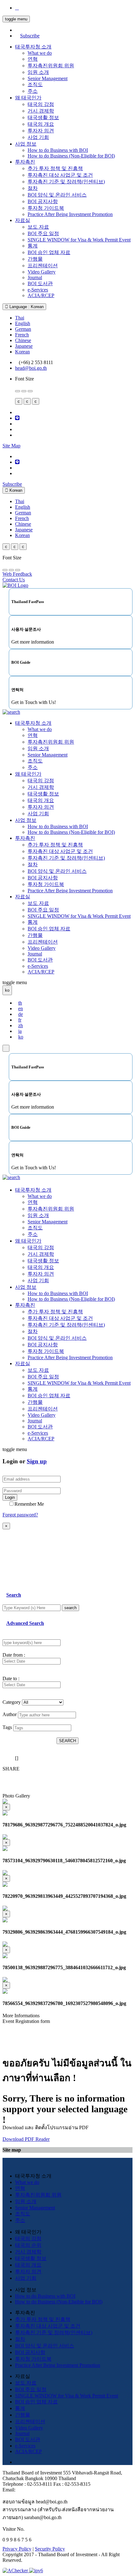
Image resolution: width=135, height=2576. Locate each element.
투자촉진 (25, 162)
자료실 (23, 220)
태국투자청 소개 (33, 47)
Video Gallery (42, 272)
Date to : (11, 1679)
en (21, 1008)
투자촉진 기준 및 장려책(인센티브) (66, 182)
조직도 (35, 84)
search (70, 1608)
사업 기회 (38, 137)
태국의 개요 (41, 124)
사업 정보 (26, 144)
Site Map (11, 446)
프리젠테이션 (43, 266)
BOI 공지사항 (43, 201)
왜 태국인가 (28, 98)
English (23, 323)
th (20, 1003)
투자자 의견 (41, 131)
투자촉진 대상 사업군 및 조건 (60, 175)
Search (14, 1595)
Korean (22, 352)
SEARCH (67, 1741)
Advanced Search (25, 1623)
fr (20, 1020)
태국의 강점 (41, 104)
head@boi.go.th (31, 368)
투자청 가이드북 (46, 208)
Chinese (23, 340)
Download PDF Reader (26, 2139)
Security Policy (50, 2549)
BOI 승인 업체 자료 (49, 252)
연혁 (33, 59)
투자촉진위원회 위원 (51, 66)
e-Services (38, 290)
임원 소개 (38, 72)
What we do (40, 53)
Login (10, 1497)
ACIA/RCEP (41, 295)
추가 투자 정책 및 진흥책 (55, 168)
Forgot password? (20, 1515)
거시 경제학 (41, 111)
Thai (20, 318)
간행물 (35, 259)
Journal (35, 277)
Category (12, 1702)
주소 (33, 91)
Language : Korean (26, 307)
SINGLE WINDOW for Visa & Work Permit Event (79, 240)
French (22, 335)
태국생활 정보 (43, 117)
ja (20, 1031)
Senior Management (48, 78)
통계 (33, 246)
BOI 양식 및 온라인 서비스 (57, 195)
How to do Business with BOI (58, 150)
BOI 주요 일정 (43, 233)
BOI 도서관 (40, 283)
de (21, 1014)
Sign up (37, 1461)
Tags (7, 1727)
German (23, 329)
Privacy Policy (17, 2549)
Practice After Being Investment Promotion (70, 214)
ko (21, 1037)
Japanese (24, 346)
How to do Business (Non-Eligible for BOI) (71, 156)
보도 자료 (38, 227)
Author (10, 1714)
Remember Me (29, 1504)
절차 (33, 188)
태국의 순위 (28, 2245)
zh (21, 1025)
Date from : (14, 1655)
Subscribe (30, 36)
